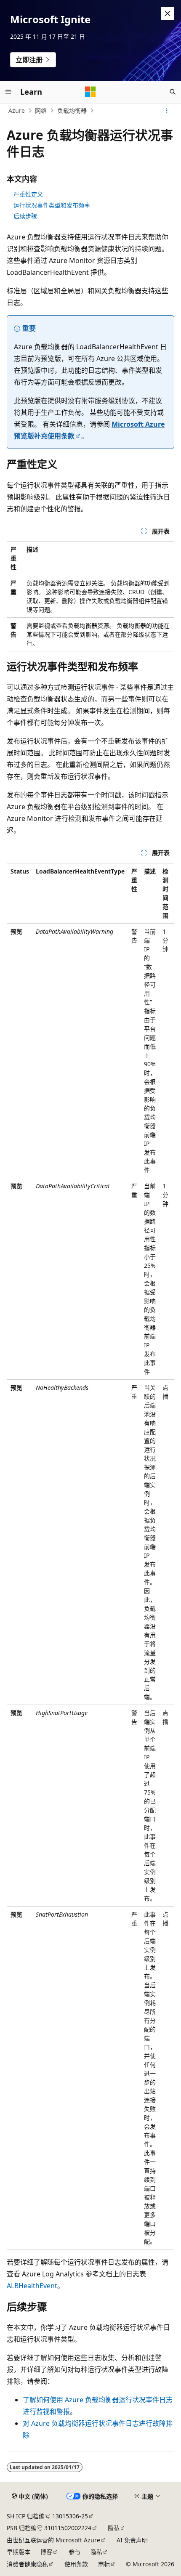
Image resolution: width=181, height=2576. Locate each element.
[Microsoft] (90, 92)
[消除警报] (168, 13)
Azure (17, 110)
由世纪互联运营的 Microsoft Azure (53, 2540)
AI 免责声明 (132, 2540)
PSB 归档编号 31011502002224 (49, 2528)
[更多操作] (167, 111)
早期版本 (19, 2552)
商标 (104, 2564)
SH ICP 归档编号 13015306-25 (47, 2516)
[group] (90, 1556)
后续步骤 (25, 216)
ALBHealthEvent (32, 2286)
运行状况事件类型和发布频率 (52, 205)
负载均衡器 (72, 110)
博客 (46, 2552)
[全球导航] (8, 92)
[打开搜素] (173, 92)
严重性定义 (28, 194)
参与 (75, 2552)
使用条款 (76, 2564)
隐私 (114, 2528)
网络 (41, 110)
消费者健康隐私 (27, 2564)
